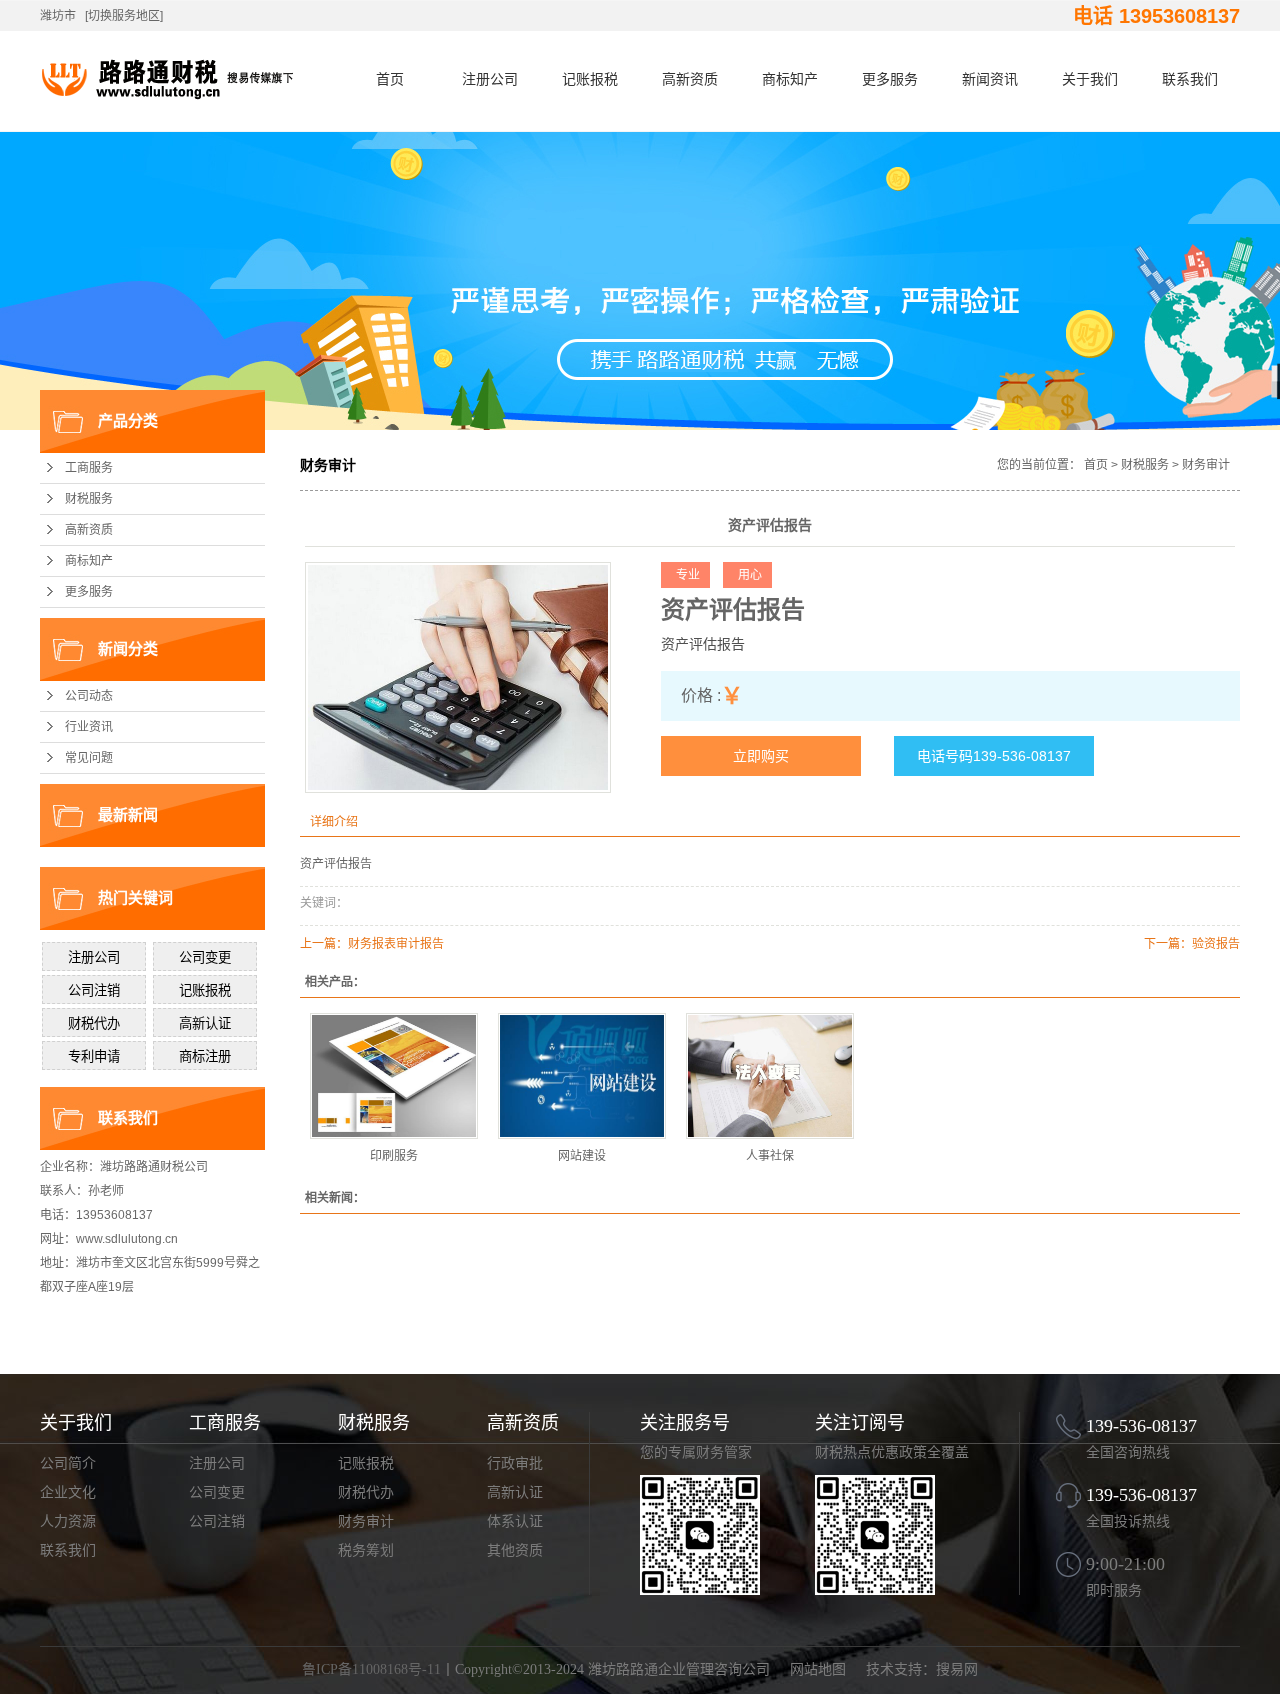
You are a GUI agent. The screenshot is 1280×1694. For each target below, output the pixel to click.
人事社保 (770, 1156)
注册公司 (490, 79)
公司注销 (217, 1521)
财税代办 (366, 1492)
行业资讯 (89, 727)
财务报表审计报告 (396, 944)
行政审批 (515, 1463)
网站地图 (818, 1669)
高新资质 (690, 79)
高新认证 (515, 1492)
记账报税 (590, 79)
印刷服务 (394, 1156)
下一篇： (1168, 944)
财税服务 (89, 499)
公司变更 (217, 1492)
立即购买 (761, 756)
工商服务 (89, 468)
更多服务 (890, 79)
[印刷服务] (394, 1076)
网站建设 (582, 1156)
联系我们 (1190, 79)
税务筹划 (366, 1550)
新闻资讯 (990, 79)
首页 (390, 79)
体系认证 (515, 1521)
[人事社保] (770, 1076)
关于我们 (1090, 79)
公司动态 (89, 696)
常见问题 (89, 758)
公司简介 (68, 1463)
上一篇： (324, 944)
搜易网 (957, 1669)
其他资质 (515, 1550)
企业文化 (68, 1492)
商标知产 (790, 79)
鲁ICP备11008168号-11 (371, 1669)
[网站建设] (582, 1076)
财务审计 (1206, 465)
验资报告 (1216, 944)
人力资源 (68, 1521)
